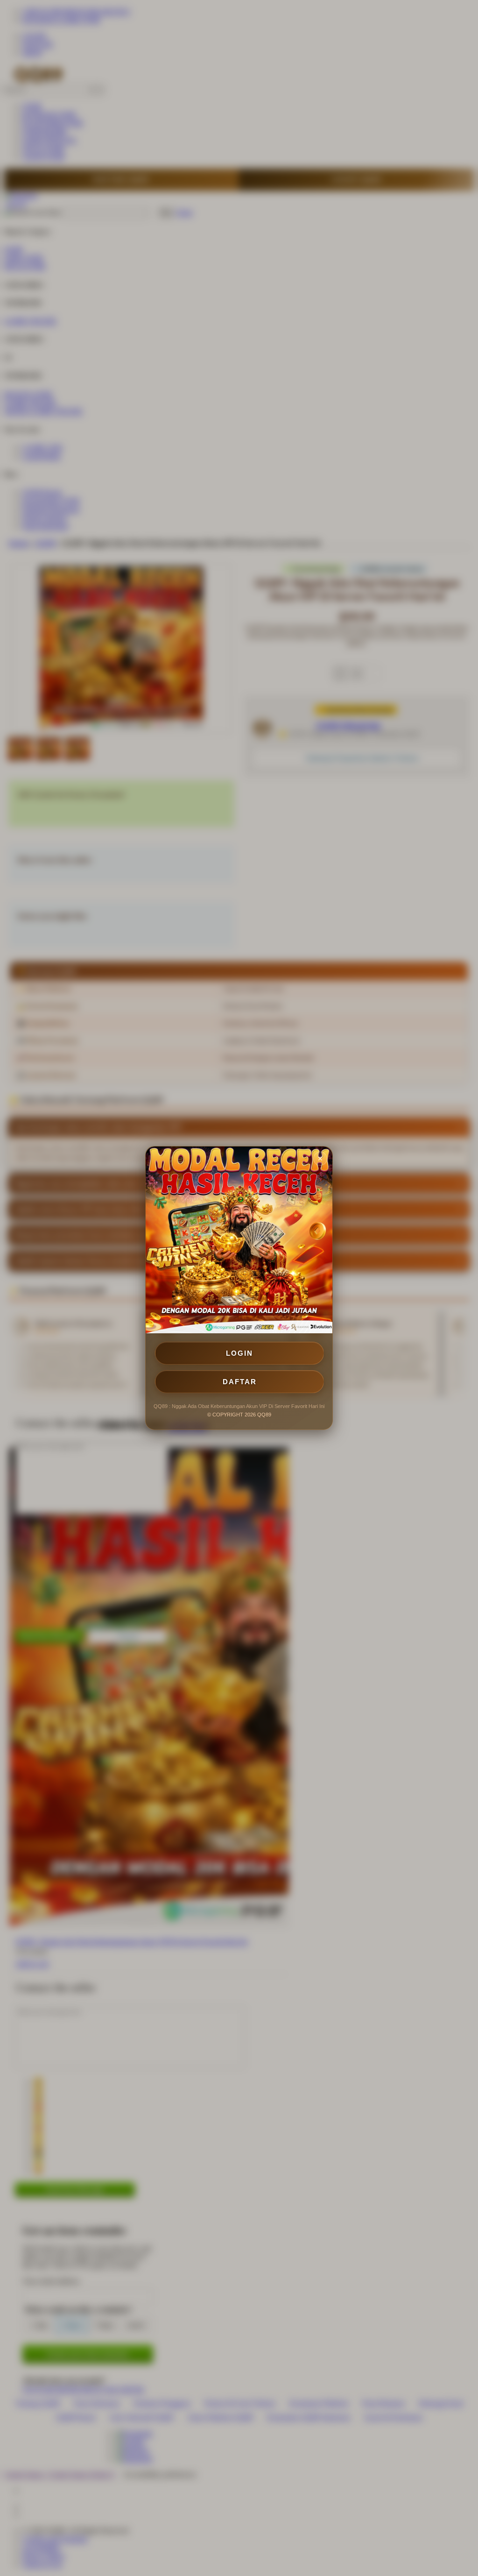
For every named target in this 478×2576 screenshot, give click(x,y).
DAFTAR (240, 1382)
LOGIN (239, 1353)
